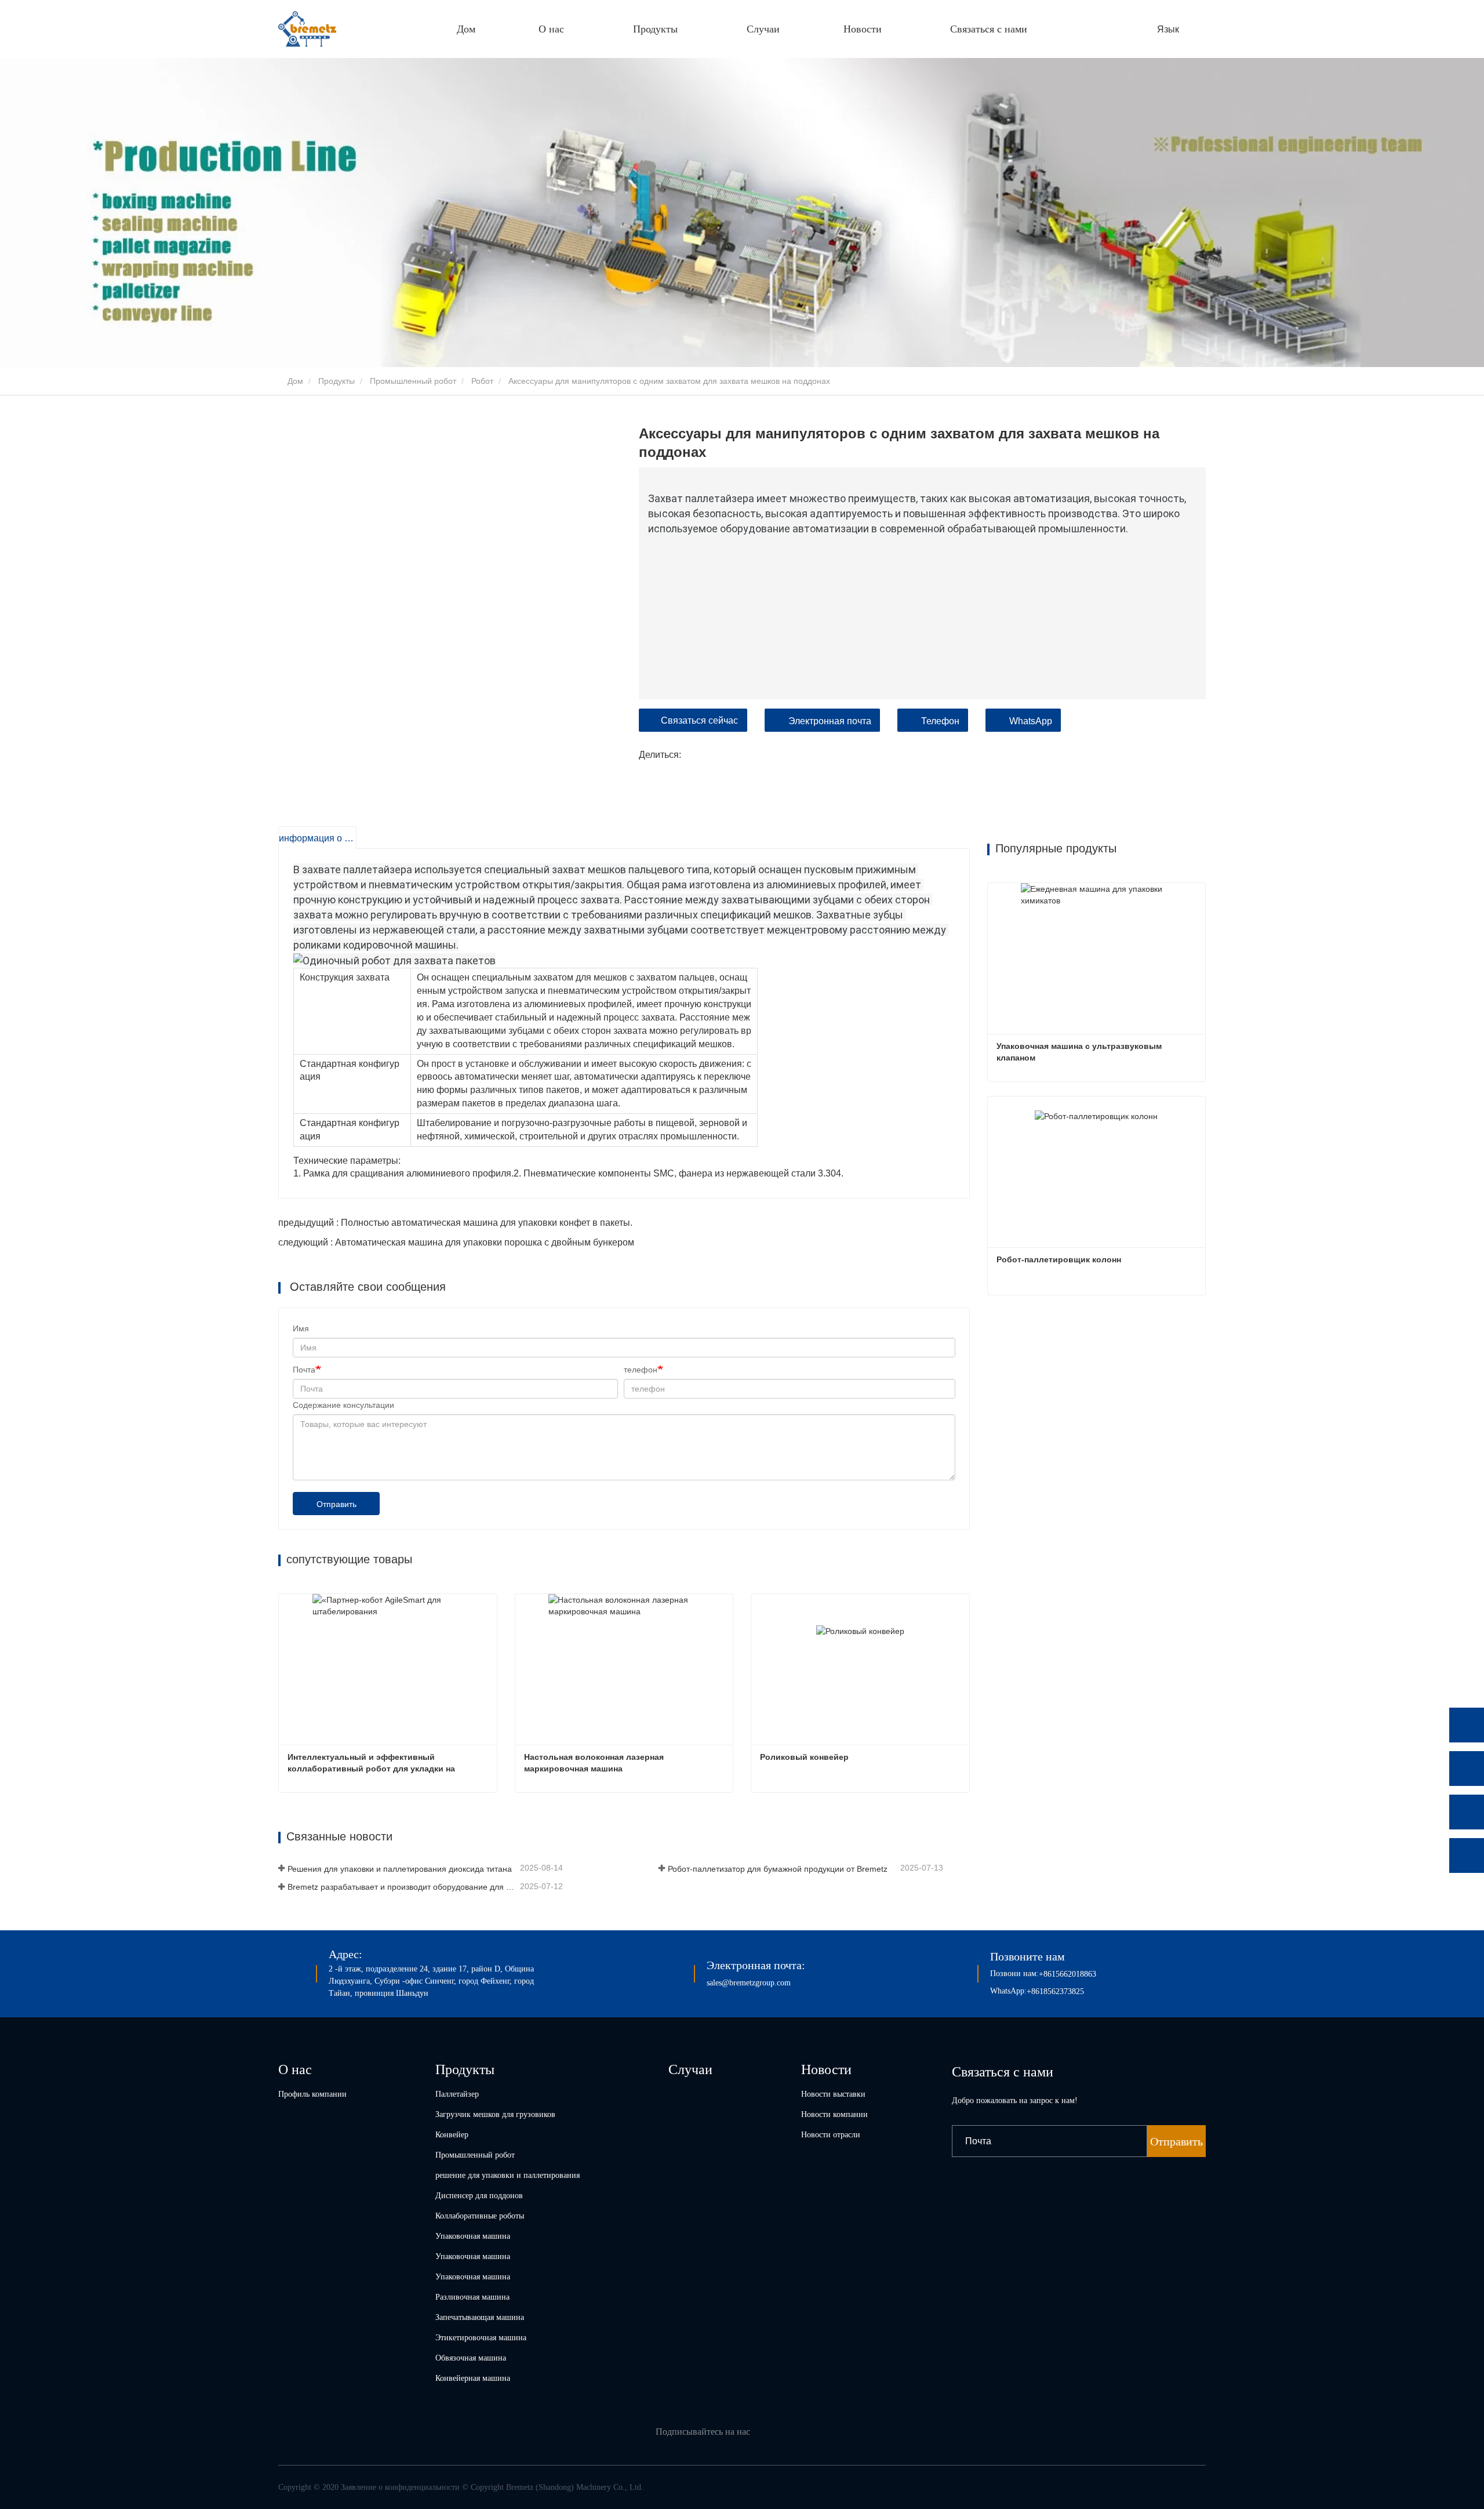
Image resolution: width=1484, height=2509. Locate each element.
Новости (826, 2069)
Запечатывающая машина (480, 2317)
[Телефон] (1467, 1769)
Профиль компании (312, 2094)
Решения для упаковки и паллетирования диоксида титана (400, 1869)
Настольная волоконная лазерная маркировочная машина (595, 1763)
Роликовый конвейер (804, 1757)
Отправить (337, 1504)
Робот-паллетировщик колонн (1059, 1259)
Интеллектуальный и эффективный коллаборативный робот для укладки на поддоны (372, 1763)
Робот (482, 381)
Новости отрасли (831, 2135)
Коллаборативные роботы (480, 2216)
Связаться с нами (989, 29)
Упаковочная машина (473, 2236)
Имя (301, 1328)
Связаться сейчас (699, 720)
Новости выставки (833, 2094)
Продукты (337, 381)
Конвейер (452, 2135)
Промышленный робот (413, 381)
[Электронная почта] (1467, 1812)
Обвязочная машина (471, 2358)
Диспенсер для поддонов (479, 2196)
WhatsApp (1031, 721)
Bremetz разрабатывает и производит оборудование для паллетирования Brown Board (403, 1887)
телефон (641, 1370)
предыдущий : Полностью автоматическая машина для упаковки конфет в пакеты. (455, 1223)
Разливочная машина (472, 2297)
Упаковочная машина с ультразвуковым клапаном (1080, 1052)
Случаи (763, 29)
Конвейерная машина (473, 2378)
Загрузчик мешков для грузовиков (495, 2114)
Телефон (940, 721)
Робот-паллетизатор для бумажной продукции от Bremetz (778, 1869)
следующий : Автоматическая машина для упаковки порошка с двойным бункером (456, 1242)
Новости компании (834, 2114)
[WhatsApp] (1467, 1725)
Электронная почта (830, 721)
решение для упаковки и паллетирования (508, 2175)
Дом (466, 29)
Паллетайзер (457, 2094)
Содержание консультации (343, 1405)
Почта (304, 1370)
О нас (295, 2069)
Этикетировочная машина (481, 2338)
